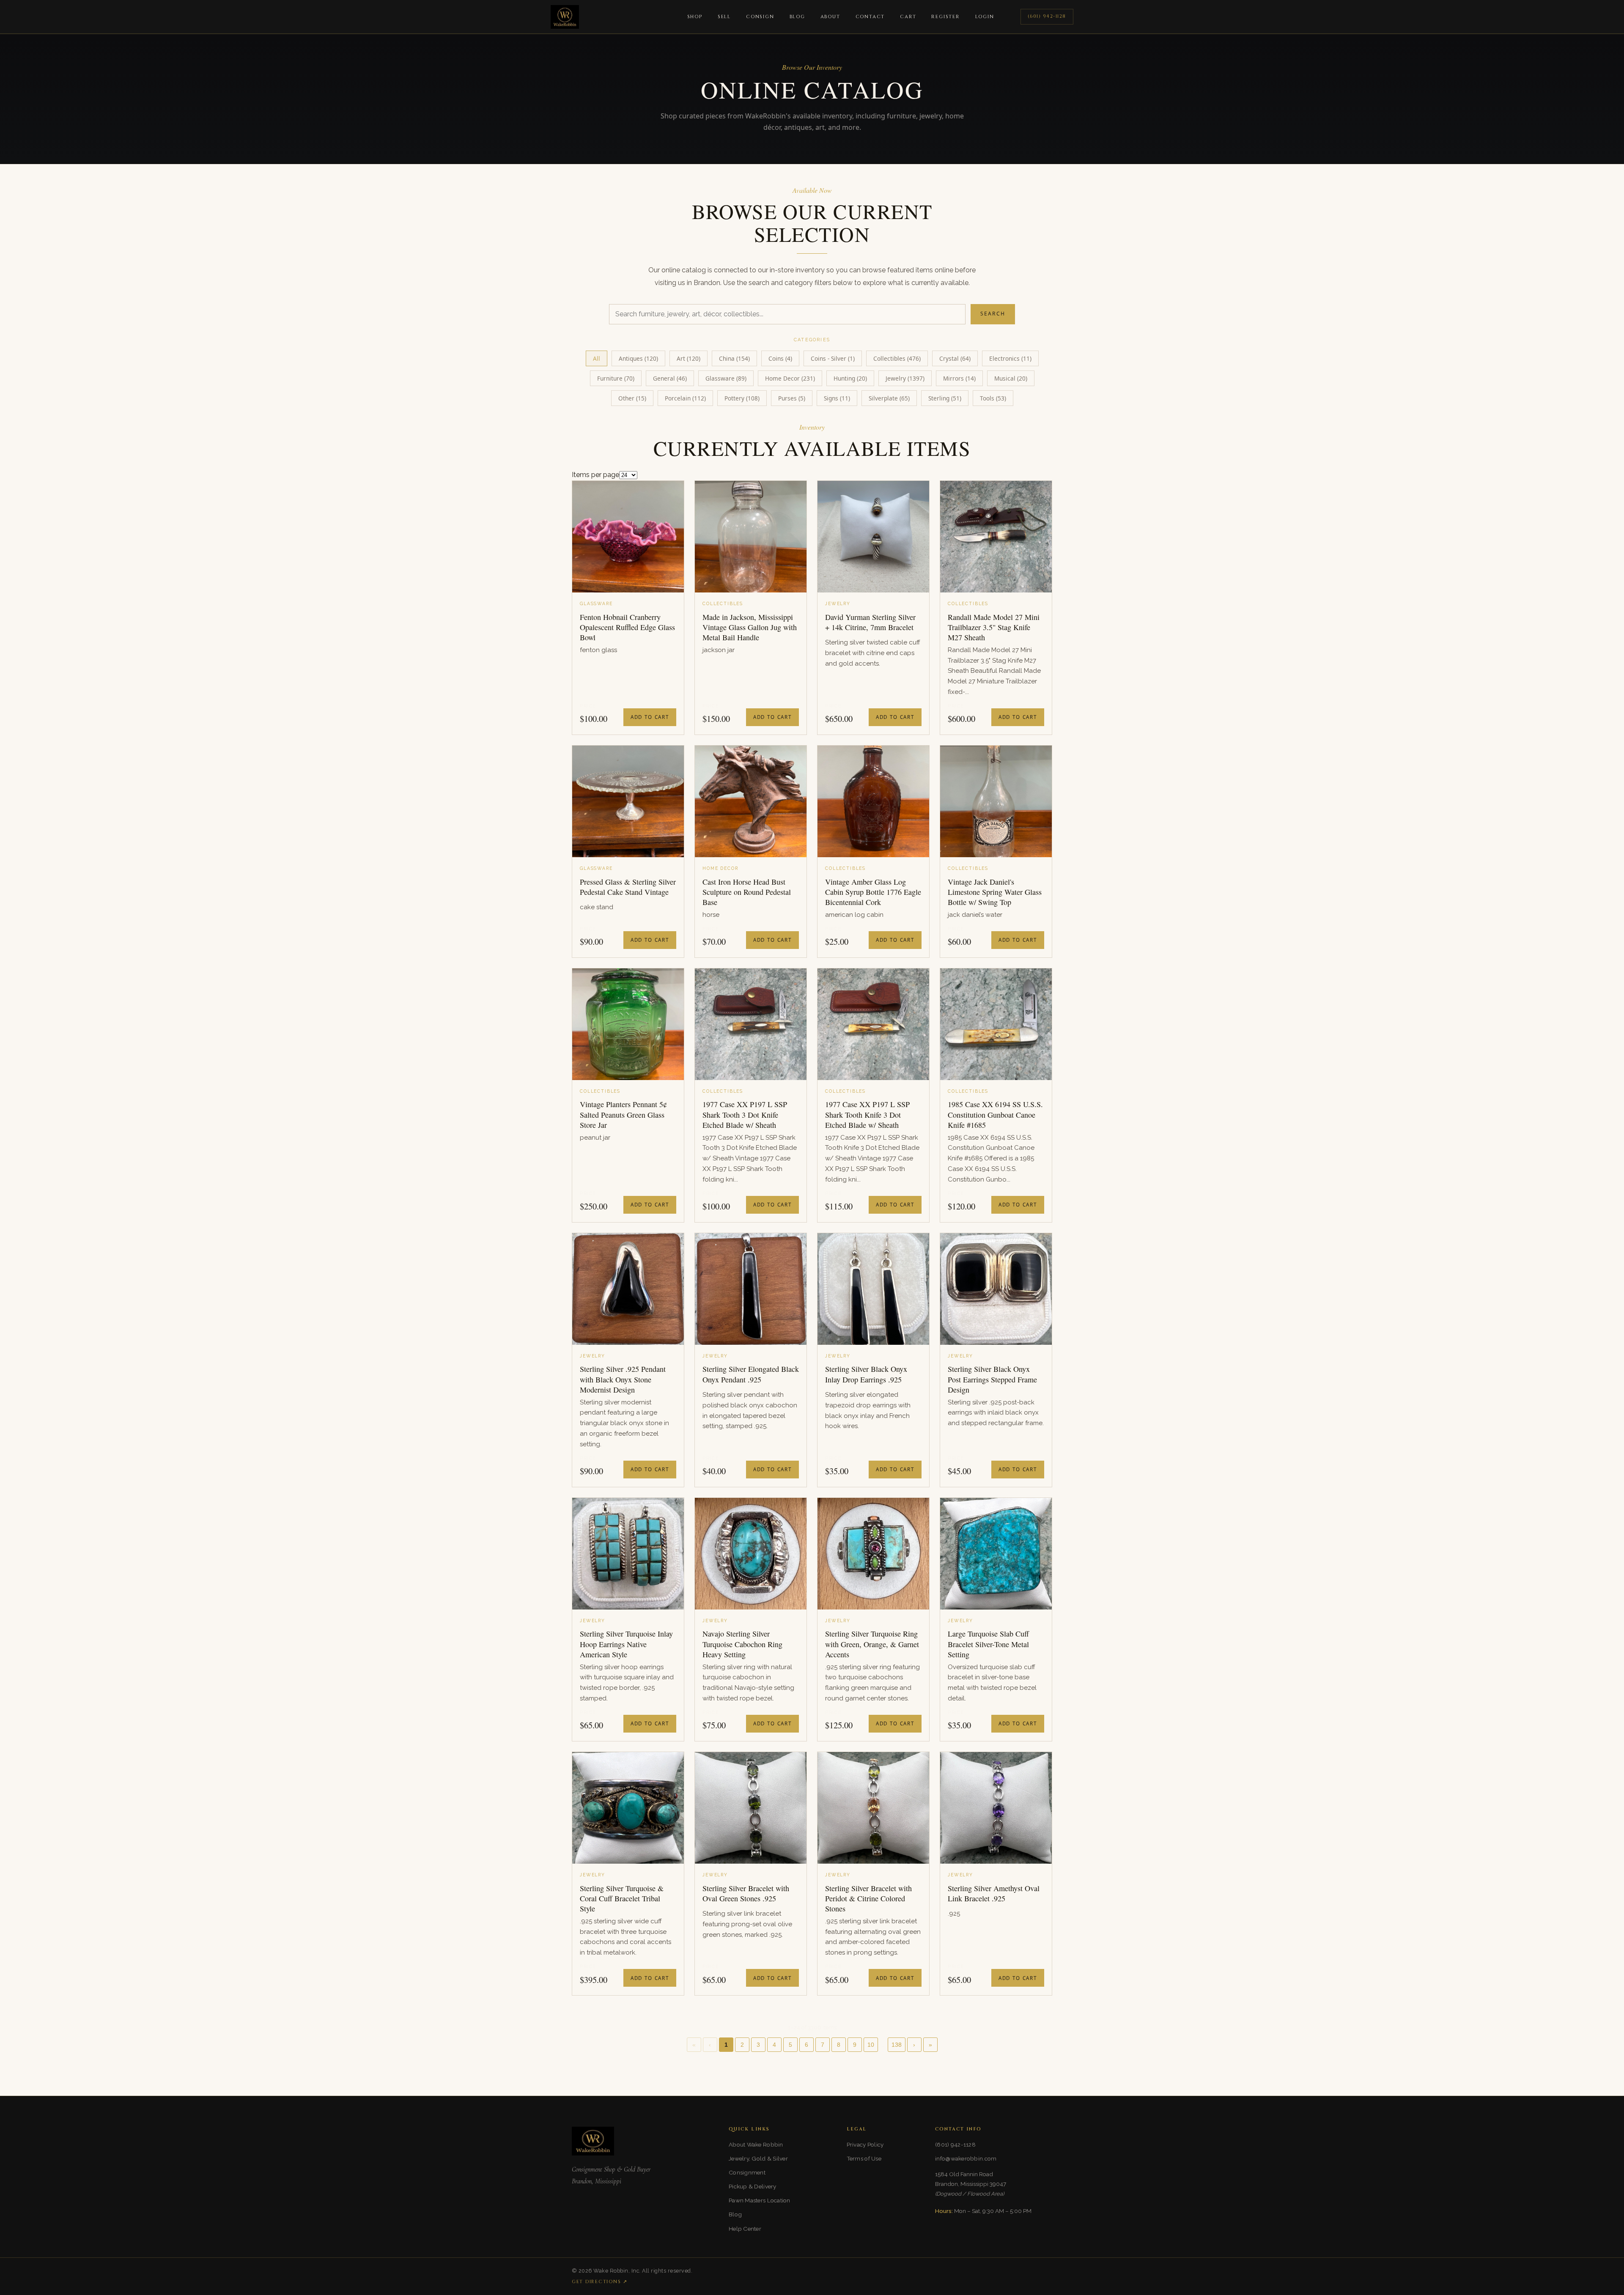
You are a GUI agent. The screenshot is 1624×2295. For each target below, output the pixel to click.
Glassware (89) (726, 378)
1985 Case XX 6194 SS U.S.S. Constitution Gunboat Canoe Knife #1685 (995, 1115)
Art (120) (689, 358)
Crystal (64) (955, 358)
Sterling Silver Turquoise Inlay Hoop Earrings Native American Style (626, 1644)
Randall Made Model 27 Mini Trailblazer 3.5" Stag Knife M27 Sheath (994, 627)
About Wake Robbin (756, 2144)
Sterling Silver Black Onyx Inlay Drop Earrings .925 (866, 1374)
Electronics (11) (1010, 358)
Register (945, 17)
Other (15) (632, 398)
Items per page (595, 475)
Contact (870, 17)
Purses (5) (792, 398)
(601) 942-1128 (1047, 16)
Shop (695, 17)
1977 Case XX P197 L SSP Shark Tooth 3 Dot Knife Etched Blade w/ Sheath (745, 1115)
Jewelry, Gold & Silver (758, 2158)
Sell (724, 17)
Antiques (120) (638, 358)
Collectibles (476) (897, 358)
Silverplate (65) (889, 398)
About (830, 17)
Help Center (745, 2229)
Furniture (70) (616, 378)
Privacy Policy (865, 2144)
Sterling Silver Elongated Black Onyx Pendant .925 (751, 1374)
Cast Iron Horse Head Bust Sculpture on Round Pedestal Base (747, 892)
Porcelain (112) (685, 398)
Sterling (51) (945, 398)
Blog (797, 17)
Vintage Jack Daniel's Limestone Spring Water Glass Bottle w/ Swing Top (995, 892)
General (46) (670, 378)
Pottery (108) (742, 398)
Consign (760, 17)
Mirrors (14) (959, 378)
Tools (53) (993, 398)
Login (985, 17)
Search (993, 314)
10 (871, 2045)
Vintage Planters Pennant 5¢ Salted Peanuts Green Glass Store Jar (623, 1115)
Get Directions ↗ (600, 2282)
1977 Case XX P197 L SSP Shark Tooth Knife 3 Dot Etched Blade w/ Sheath (867, 1115)
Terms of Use (864, 2158)
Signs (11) (837, 398)
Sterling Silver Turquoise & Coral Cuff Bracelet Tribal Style (622, 1899)
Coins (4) (780, 358)
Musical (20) (1011, 378)
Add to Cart (650, 717)
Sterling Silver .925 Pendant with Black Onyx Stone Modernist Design (623, 1379)
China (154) (734, 358)
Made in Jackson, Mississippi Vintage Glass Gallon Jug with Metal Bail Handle (750, 627)
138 (897, 2045)
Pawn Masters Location (760, 2200)
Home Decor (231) (790, 378)
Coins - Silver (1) (833, 358)
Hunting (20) (850, 378)
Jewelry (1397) (905, 378)
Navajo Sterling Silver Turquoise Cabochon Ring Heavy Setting (742, 1644)
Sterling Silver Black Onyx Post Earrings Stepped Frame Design (992, 1379)
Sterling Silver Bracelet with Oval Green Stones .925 (746, 1893)
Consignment (747, 2172)
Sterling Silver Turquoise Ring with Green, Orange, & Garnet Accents (872, 1644)
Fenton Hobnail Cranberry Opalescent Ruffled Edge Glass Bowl (627, 627)
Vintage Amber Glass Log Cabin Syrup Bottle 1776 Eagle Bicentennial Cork (873, 892)
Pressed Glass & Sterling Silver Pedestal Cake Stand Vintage (628, 887)
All (597, 358)
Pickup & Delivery (753, 2186)
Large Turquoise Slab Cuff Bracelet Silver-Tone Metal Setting (988, 1644)
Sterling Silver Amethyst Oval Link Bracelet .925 (994, 1893)
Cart (908, 17)
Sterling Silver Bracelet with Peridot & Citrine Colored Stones (868, 1899)
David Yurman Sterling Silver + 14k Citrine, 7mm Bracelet (870, 622)
